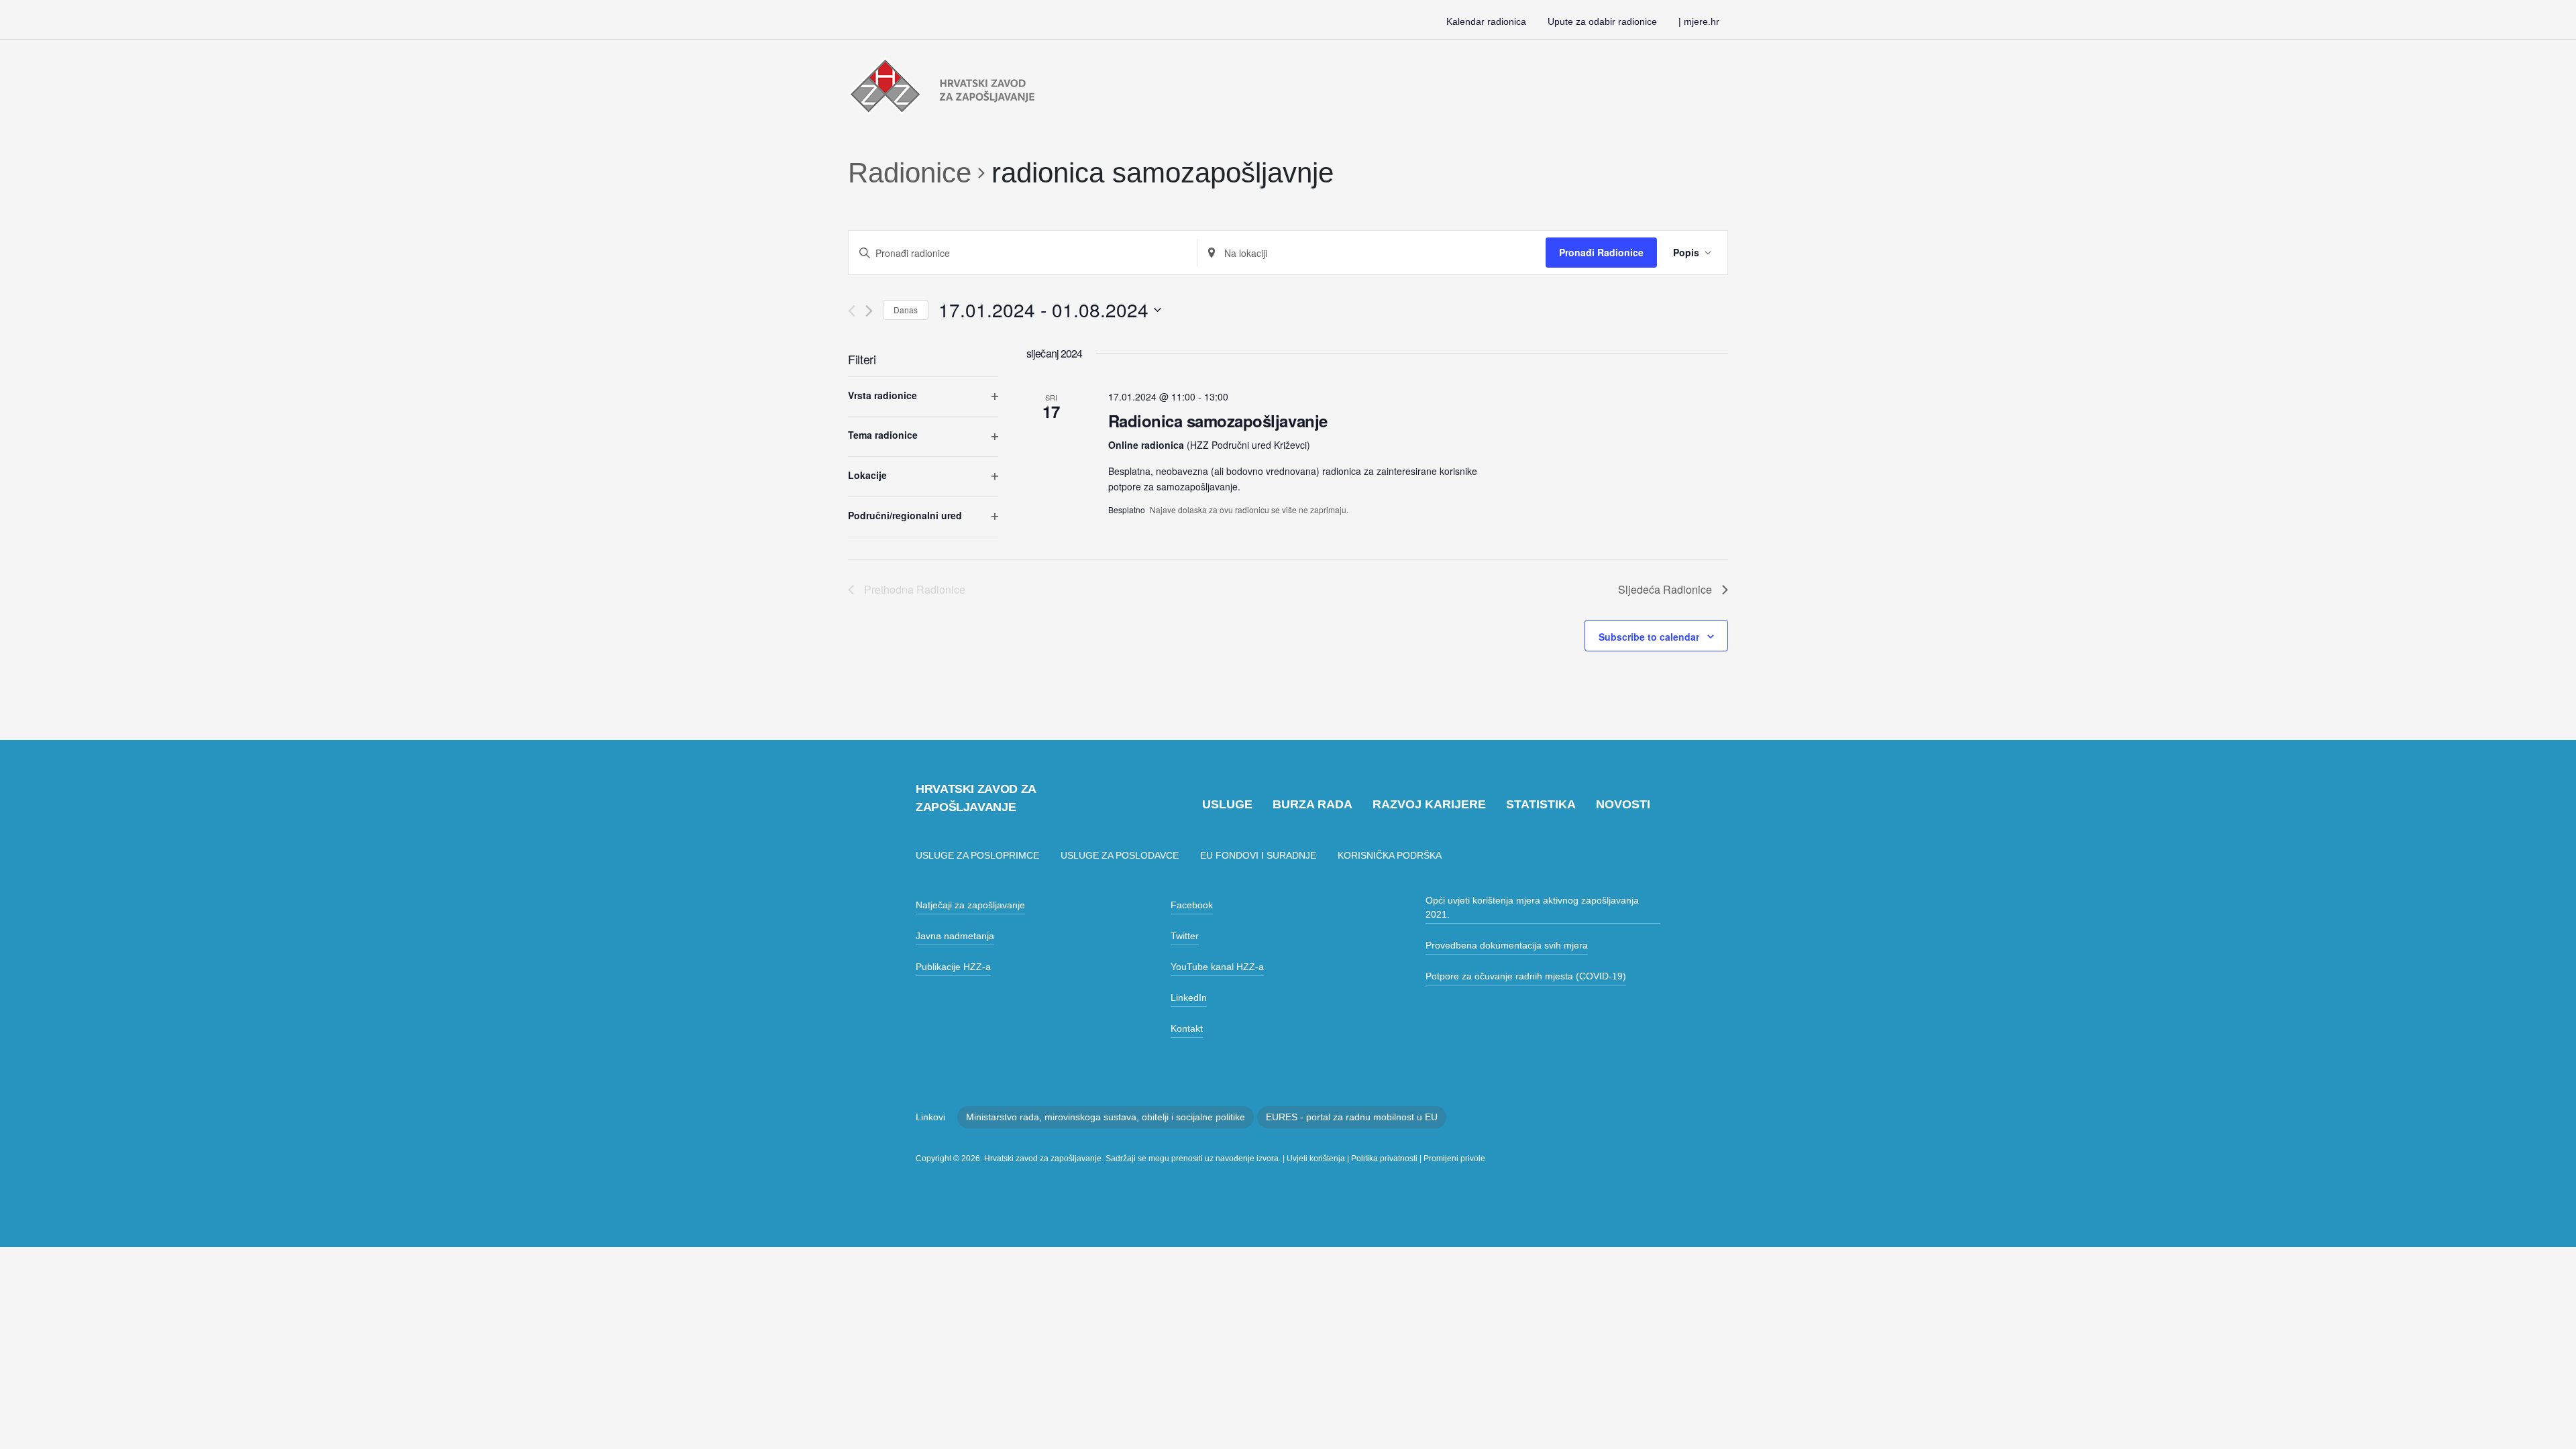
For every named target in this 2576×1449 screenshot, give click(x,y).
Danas (906, 310)
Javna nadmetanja (955, 936)
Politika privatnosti (1384, 1159)
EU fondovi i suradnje (1258, 855)
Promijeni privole (1454, 1159)
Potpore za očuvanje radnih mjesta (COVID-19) (1526, 976)
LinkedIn (1189, 998)
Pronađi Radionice (1601, 252)
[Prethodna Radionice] (852, 311)
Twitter (1185, 936)
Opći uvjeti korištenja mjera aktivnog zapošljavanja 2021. (1532, 907)
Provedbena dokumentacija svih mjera (1507, 945)
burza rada (1312, 804)
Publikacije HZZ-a (953, 967)
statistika (1541, 804)
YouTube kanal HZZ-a (1217, 967)
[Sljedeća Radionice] (869, 311)
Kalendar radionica (1486, 21)
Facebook (1192, 905)
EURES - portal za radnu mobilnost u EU (1352, 1117)
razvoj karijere (1429, 804)
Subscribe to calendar (1649, 637)
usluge (1227, 804)
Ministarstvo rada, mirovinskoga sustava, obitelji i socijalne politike (1106, 1117)
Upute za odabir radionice (1602, 21)
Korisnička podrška (1390, 855)
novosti (1623, 804)
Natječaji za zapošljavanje (970, 905)
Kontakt (1187, 1028)
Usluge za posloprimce (977, 855)
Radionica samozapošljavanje (1218, 421)
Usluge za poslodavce (1120, 855)
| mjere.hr (1699, 21)
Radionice (910, 173)
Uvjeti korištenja (1316, 1159)
